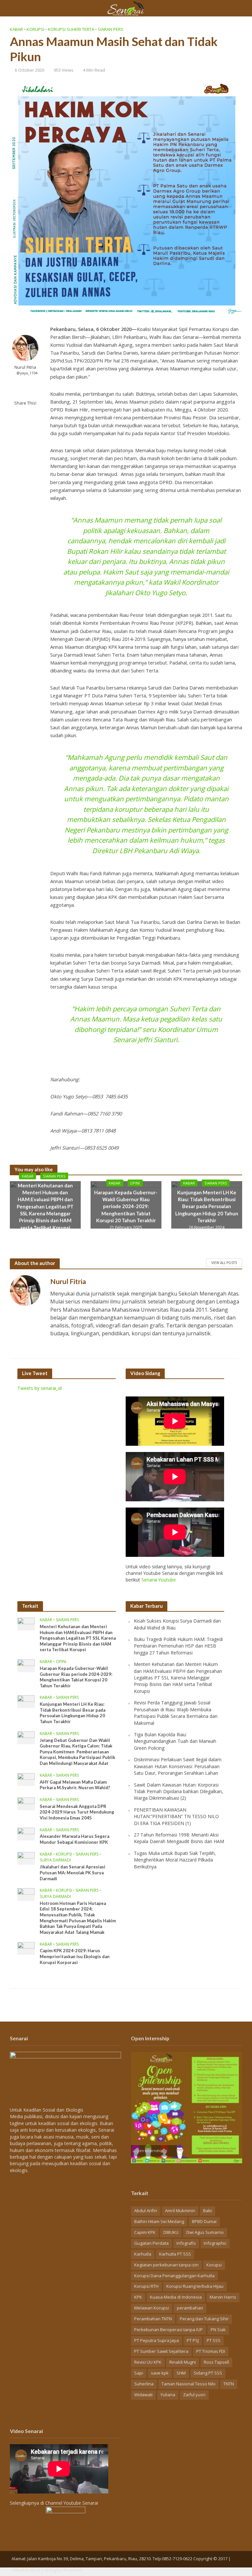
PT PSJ (193, 2340)
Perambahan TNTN (153, 2319)
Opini (135, 1183)
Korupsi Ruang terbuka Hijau (195, 2286)
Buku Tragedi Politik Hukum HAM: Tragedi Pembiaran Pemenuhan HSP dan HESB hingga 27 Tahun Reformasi (178, 1646)
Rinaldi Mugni (183, 2362)
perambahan (190, 2308)
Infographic (215, 2243)
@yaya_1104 (27, 373)
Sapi (139, 2373)
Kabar (16, 29)
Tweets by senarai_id (40, 1388)
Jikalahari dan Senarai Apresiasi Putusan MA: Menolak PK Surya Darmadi (73, 1873)
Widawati (143, 2395)
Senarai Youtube (159, 1580)
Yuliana (168, 2395)
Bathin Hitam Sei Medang (159, 2221)
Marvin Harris (223, 2297)
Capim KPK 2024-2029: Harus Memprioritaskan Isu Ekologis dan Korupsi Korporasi (75, 1956)
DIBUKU (171, 2232)
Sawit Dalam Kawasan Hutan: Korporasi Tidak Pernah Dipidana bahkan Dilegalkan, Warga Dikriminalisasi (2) (178, 1791)
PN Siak (218, 2330)
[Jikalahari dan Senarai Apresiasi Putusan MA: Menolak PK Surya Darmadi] (26, 1858)
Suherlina (144, 2384)
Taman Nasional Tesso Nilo (189, 2384)
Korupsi (35, 29)
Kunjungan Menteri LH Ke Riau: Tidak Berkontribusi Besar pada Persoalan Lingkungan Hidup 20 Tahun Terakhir (207, 1206)
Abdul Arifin (146, 2211)
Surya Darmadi (55, 1860)
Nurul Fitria (25, 367)
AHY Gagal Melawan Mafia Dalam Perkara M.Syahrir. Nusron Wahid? (75, 1785)
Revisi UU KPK (148, 2362)
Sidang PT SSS (208, 2373)
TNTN (229, 2384)
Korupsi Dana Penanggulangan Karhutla (174, 2276)
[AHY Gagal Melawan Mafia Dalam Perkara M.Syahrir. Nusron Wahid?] (26, 1779)
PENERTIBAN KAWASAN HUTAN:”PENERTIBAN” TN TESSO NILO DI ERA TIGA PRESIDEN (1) (176, 1816)
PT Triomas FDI (211, 2351)
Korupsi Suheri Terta (71, 29)
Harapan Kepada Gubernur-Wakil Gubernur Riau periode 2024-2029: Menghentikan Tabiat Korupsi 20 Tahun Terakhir (126, 1206)
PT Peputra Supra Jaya (157, 2340)
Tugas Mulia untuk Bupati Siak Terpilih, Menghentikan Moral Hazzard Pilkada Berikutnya (175, 1860)
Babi (208, 2211)
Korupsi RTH (146, 2286)
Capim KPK (145, 2232)
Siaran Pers (111, 29)
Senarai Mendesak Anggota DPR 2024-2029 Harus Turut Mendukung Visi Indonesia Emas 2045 (77, 1812)
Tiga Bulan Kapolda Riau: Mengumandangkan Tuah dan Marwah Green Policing (175, 1741)
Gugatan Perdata (151, 2243)
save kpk (160, 2373)
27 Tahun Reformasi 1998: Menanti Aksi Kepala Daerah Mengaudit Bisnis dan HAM (179, 1838)
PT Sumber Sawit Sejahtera (161, 2351)
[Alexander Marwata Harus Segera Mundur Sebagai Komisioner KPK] (26, 1833)
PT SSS (214, 2340)
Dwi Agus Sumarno (205, 2232)
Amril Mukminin (180, 2211)
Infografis (186, 2243)
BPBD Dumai (204, 2221)
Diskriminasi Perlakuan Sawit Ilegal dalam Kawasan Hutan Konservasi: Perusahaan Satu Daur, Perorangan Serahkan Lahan (178, 1766)
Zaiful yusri (194, 2395)
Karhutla (143, 2254)
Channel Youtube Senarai (72, 2503)
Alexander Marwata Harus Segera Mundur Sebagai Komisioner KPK (74, 1839)
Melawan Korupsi (152, 2308)
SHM (181, 2373)
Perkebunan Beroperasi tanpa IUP (168, 2330)
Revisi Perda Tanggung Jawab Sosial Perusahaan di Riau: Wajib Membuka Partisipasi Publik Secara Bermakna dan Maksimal (176, 1713)
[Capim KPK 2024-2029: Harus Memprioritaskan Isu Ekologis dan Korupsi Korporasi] (26, 1948)
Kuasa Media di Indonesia (176, 2297)
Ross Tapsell (216, 2362)
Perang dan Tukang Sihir (204, 2319)
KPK (138, 2297)
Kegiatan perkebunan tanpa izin (166, 2265)
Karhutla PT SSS (175, 2254)
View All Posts (224, 1263)
